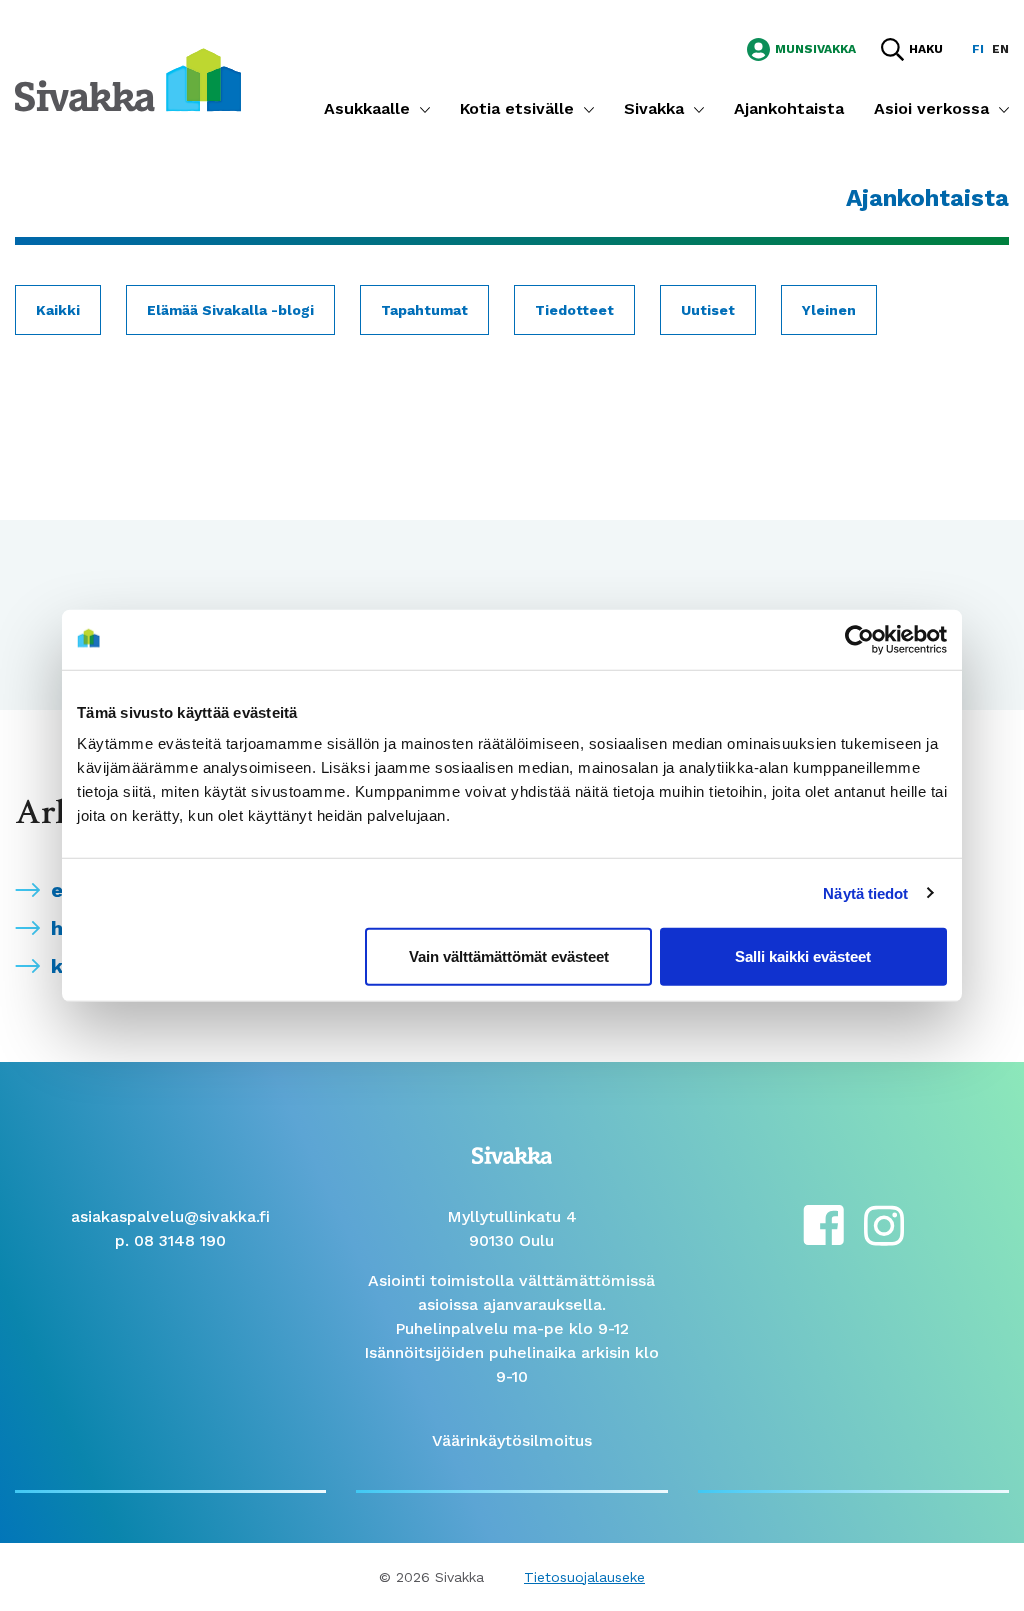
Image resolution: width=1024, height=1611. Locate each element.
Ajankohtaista (789, 108)
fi (978, 49)
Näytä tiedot (865, 892)
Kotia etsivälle (517, 108)
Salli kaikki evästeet (803, 956)
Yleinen (829, 310)
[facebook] (823, 1223)
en (1000, 49)
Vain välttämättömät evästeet (509, 956)
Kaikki (58, 310)
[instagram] (884, 1223)
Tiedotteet (574, 310)
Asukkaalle (367, 108)
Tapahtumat (424, 310)
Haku (926, 49)
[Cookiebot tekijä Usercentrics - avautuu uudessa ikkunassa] (859, 639)
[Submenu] (425, 109)
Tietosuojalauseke (584, 1577)
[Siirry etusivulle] (128, 78)
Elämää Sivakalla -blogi (230, 310)
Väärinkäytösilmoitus (512, 1440)
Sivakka (654, 108)
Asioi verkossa (931, 108)
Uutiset (708, 310)
